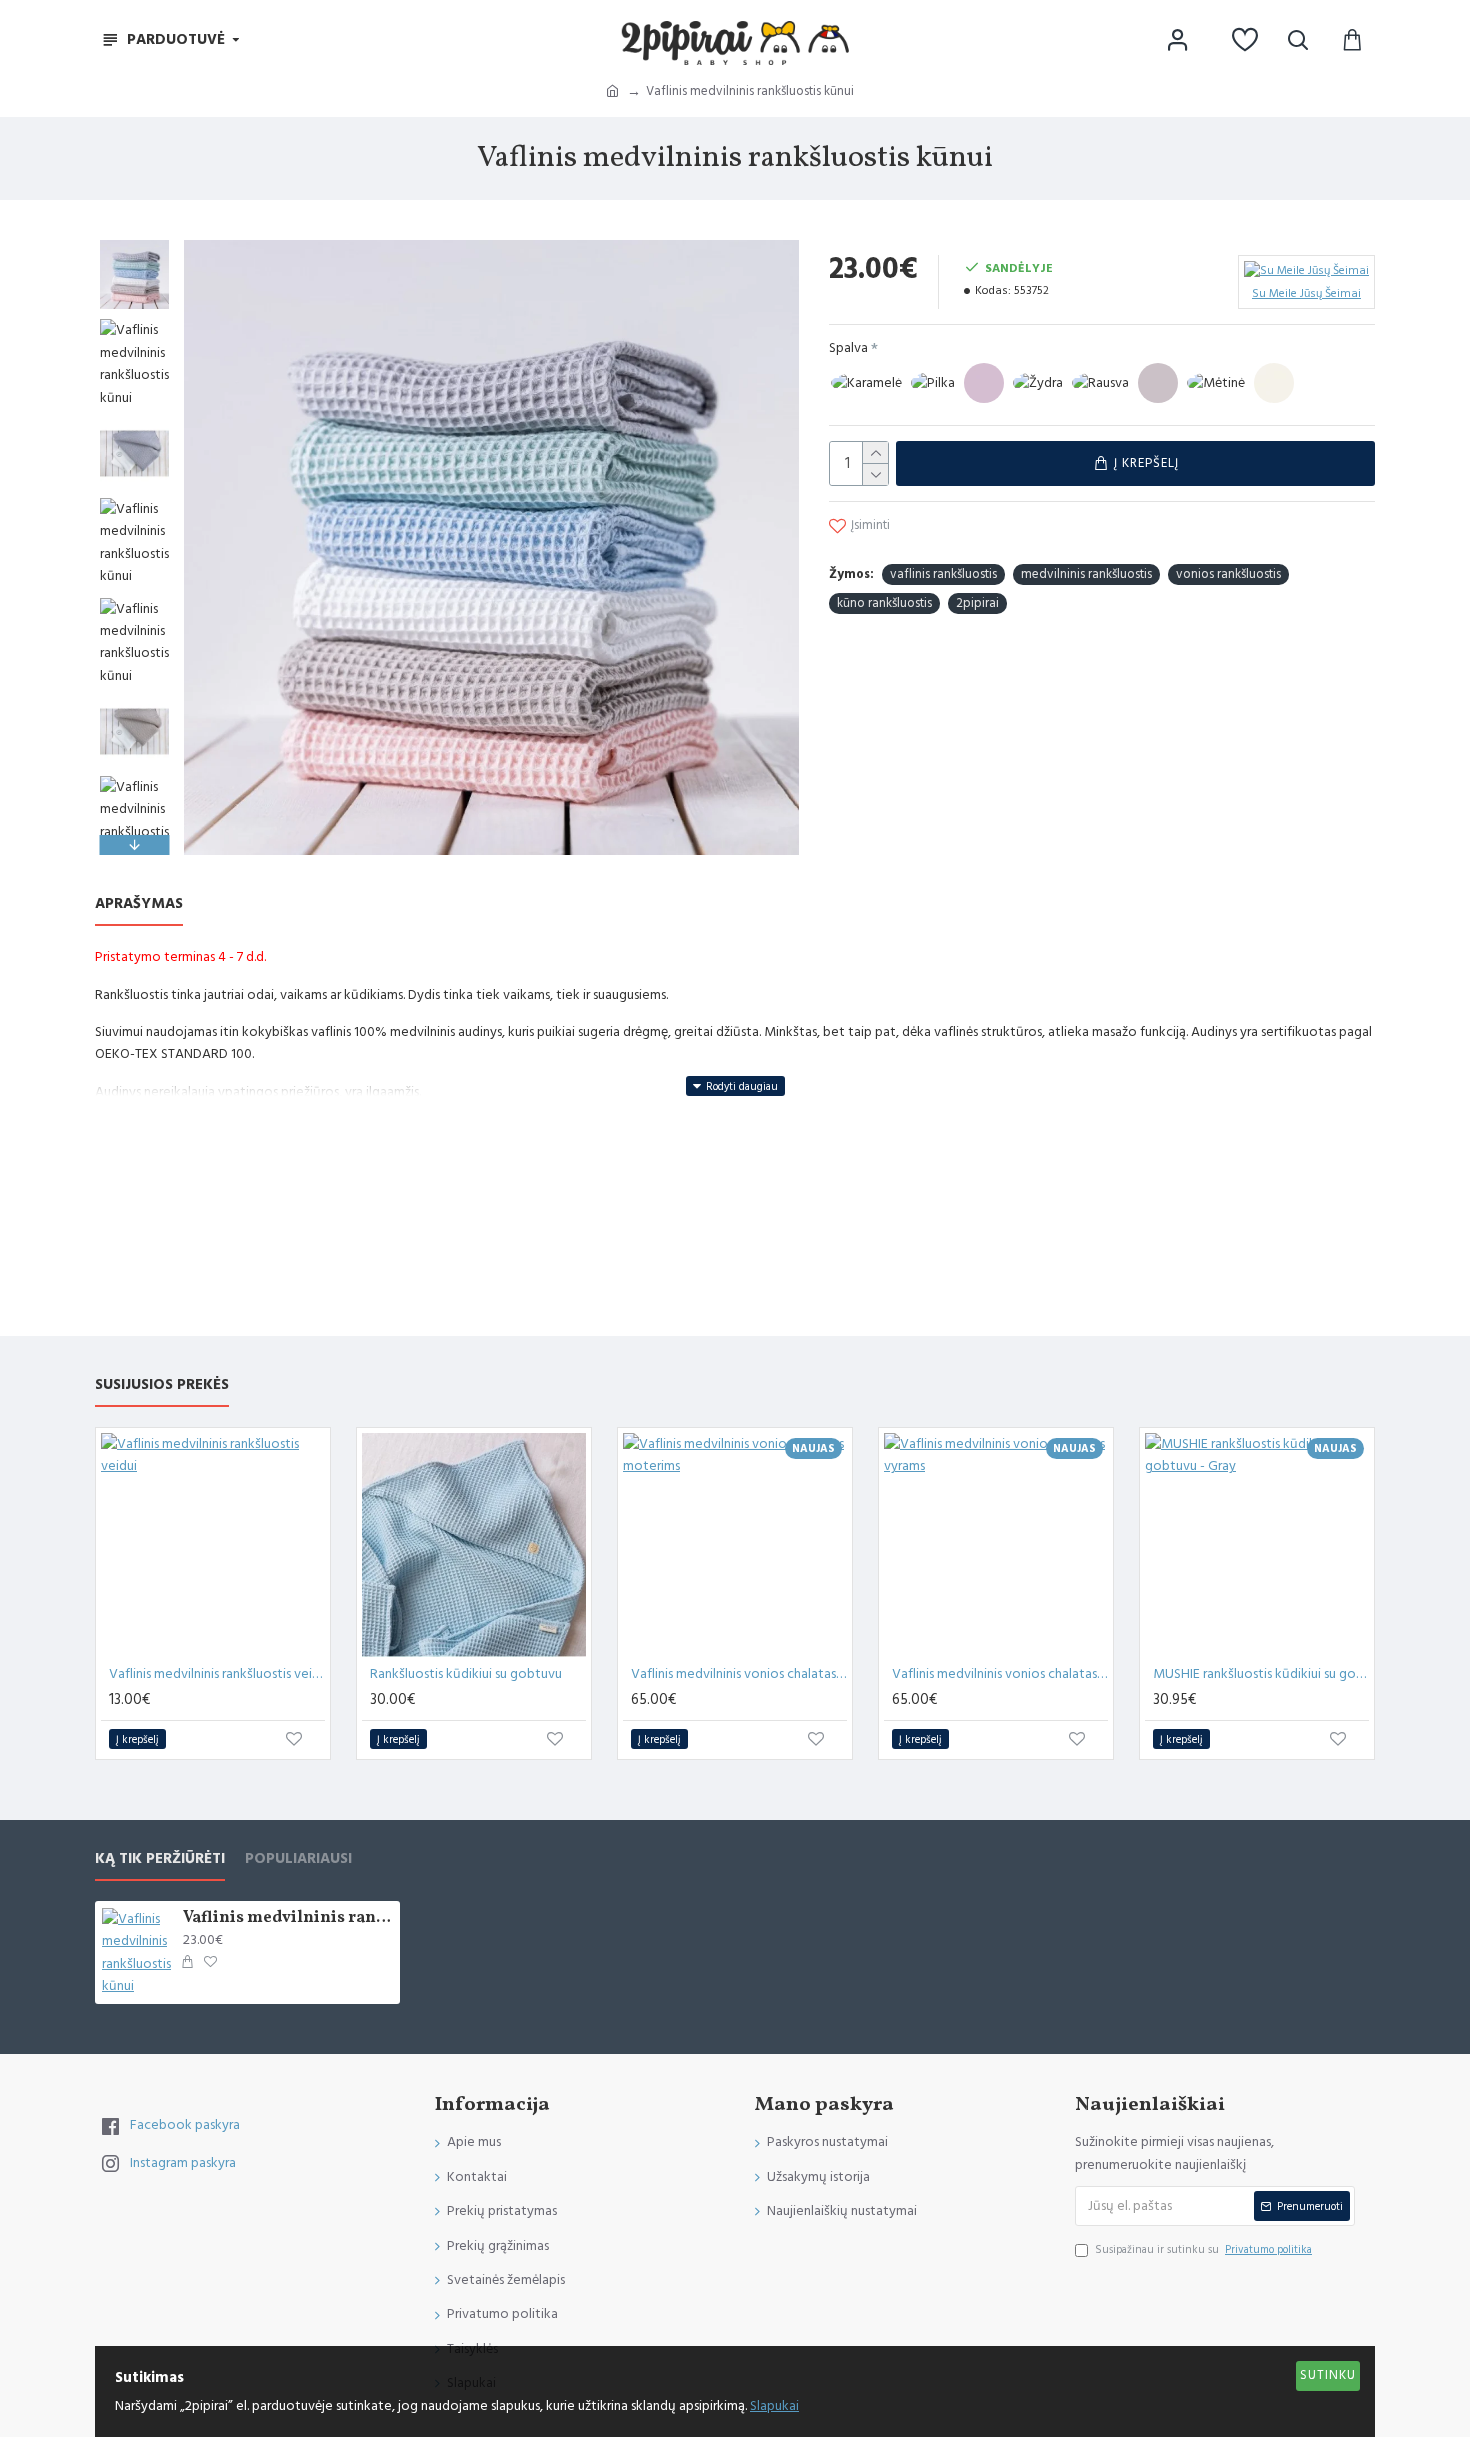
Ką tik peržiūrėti (160, 1859)
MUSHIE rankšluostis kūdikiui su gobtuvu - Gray (1261, 1674)
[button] (135, 245)
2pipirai (977, 603)
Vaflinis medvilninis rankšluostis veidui (217, 1674)
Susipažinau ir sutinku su (1203, 2249)
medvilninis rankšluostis (1086, 574)
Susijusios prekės (162, 1385)
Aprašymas (139, 904)
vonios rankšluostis (1228, 574)
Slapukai (774, 2406)
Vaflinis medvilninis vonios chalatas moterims (739, 1674)
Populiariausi (298, 1859)
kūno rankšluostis (884, 603)
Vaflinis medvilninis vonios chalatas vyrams (1000, 1674)
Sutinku (1328, 2375)
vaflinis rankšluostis (943, 574)
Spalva (848, 348)
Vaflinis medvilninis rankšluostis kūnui (288, 1918)
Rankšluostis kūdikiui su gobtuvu (466, 1674)
